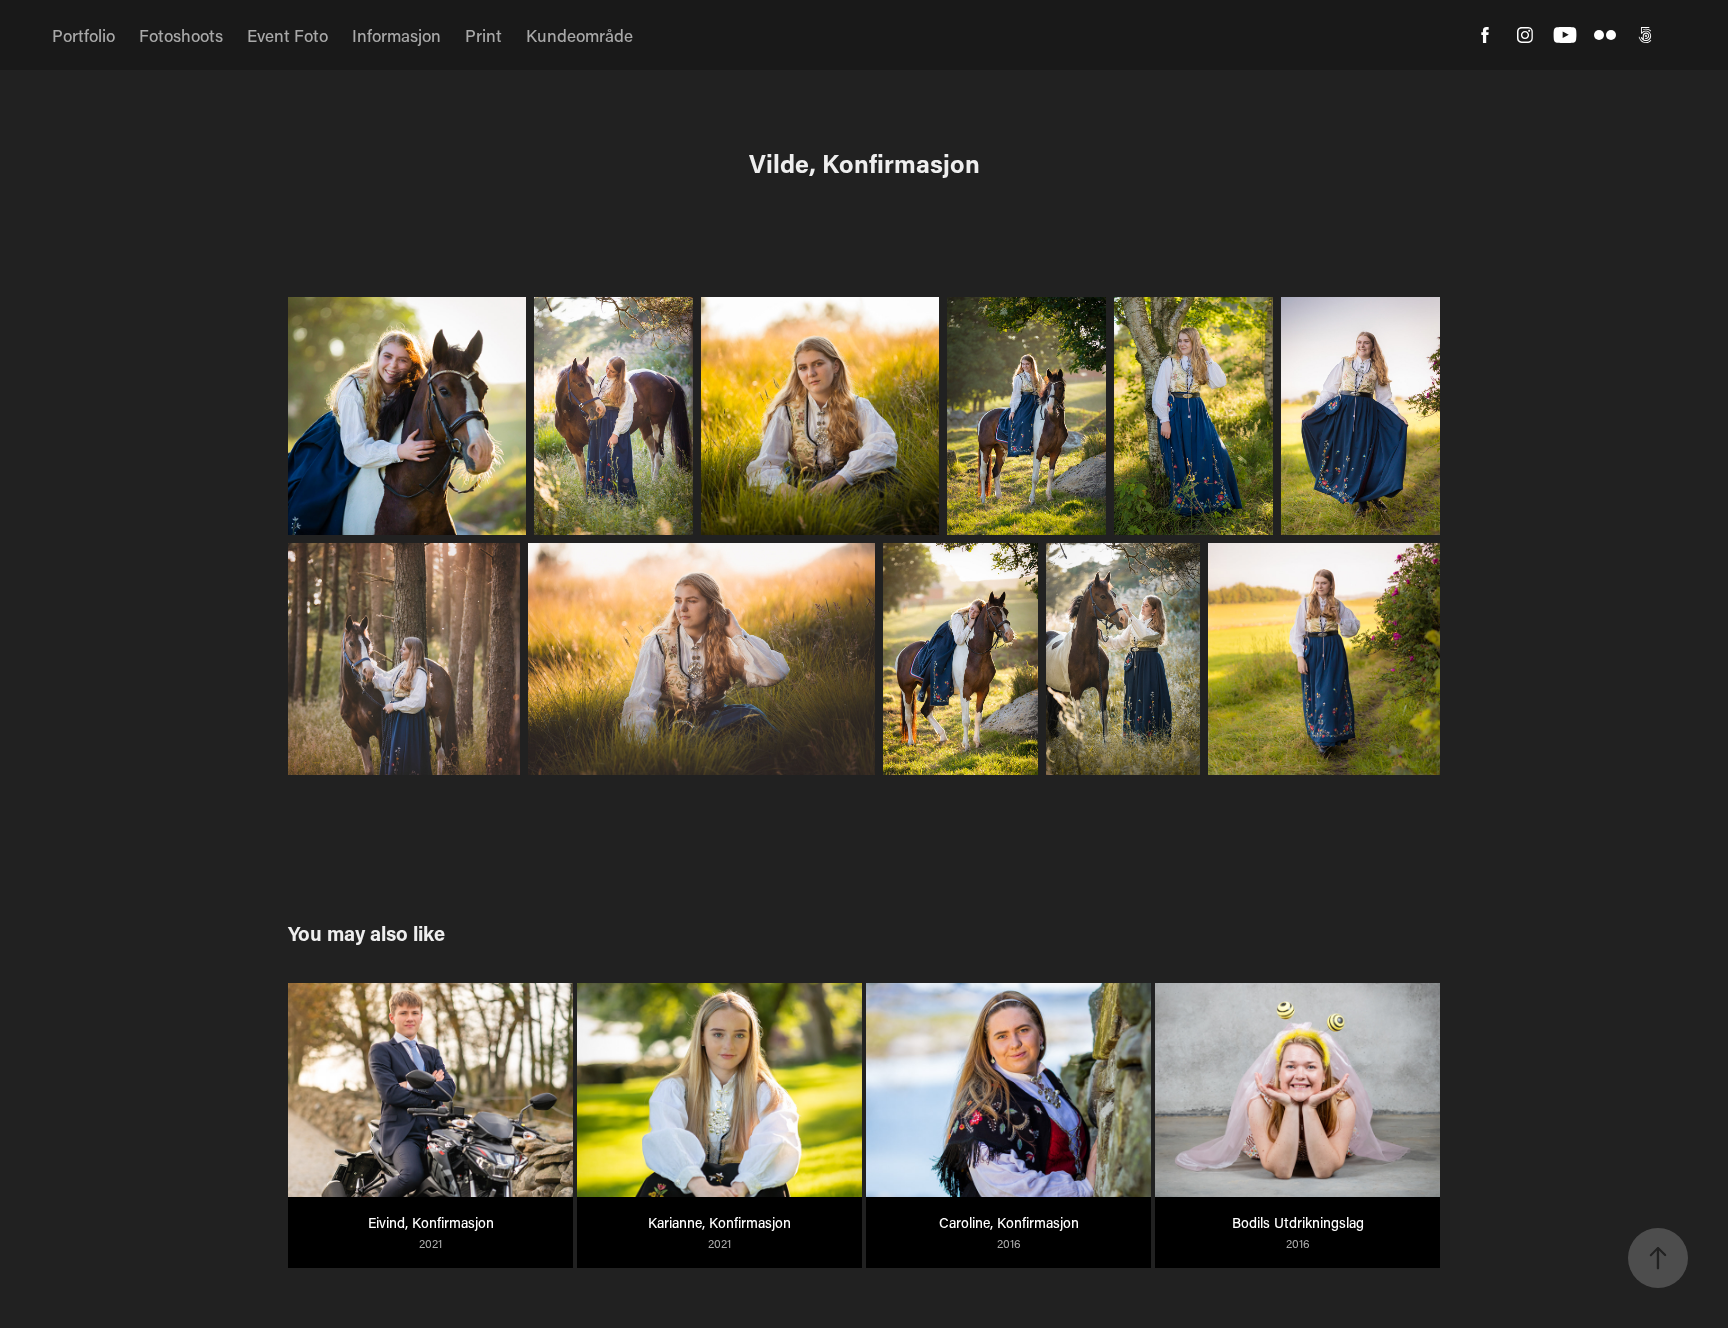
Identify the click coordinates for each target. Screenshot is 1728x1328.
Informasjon (396, 35)
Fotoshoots (181, 35)
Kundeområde (579, 35)
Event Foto (287, 35)
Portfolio (83, 35)
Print (483, 35)
